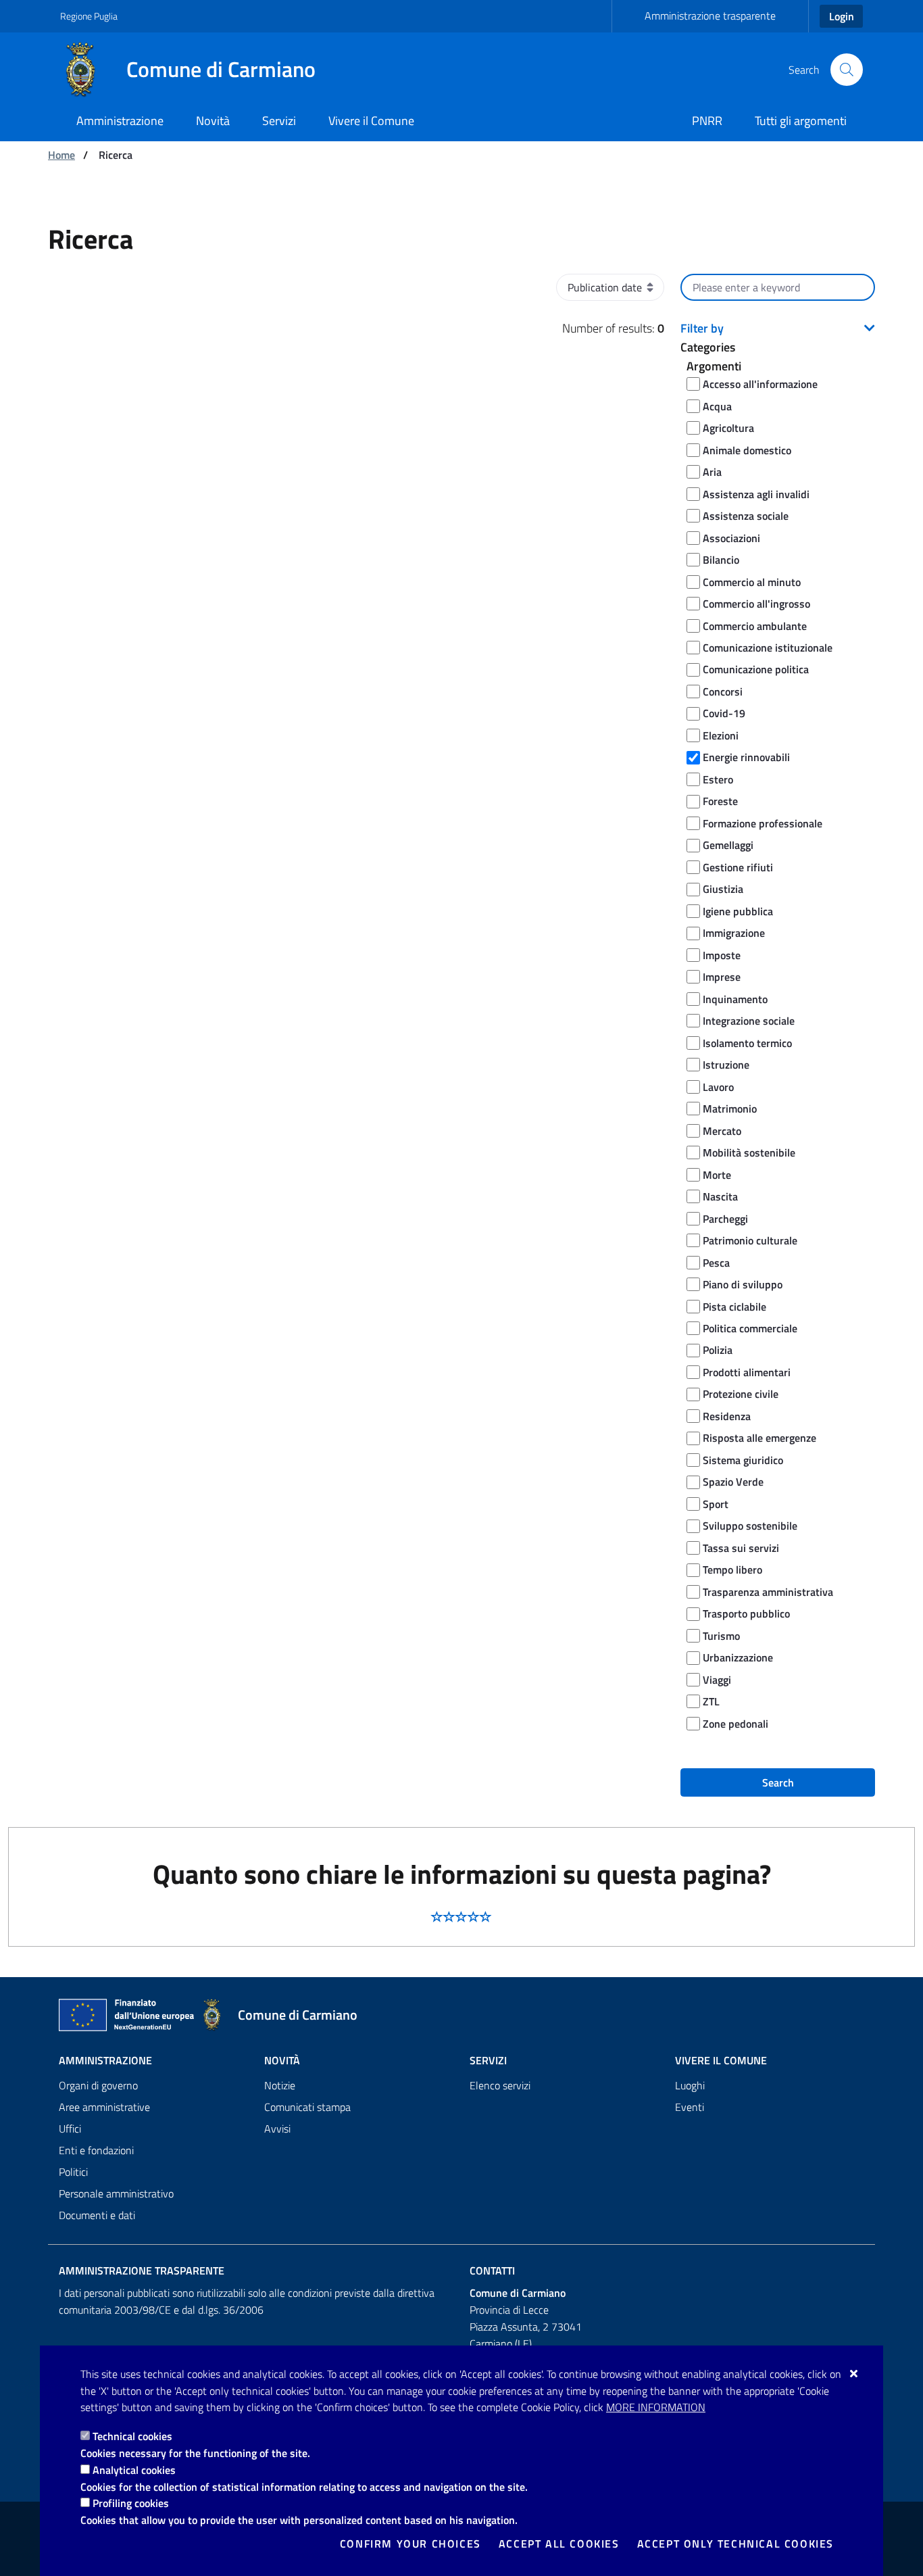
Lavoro (718, 1087)
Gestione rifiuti (738, 867)
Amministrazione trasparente (710, 16)
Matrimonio (730, 1109)
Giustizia (723, 889)
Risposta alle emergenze (759, 1438)
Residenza (727, 1416)
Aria (712, 472)
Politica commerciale (750, 1328)
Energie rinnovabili (746, 757)
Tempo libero (732, 1570)
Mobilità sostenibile (749, 1152)
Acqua (717, 406)
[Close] (854, 2373)
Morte (717, 1175)
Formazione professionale (763, 823)
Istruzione (726, 1065)
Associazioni (731, 538)
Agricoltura (728, 428)
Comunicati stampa (307, 2107)
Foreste (720, 801)
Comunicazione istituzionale (768, 648)
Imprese (722, 977)
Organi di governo (98, 2085)
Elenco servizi (500, 2085)
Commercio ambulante (755, 626)
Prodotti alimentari (747, 1372)
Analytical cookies (134, 2470)
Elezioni (721, 735)
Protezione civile (741, 1394)
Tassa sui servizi (741, 1548)
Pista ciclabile (734, 1307)
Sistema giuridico (743, 1460)
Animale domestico (747, 450)
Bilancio (721, 560)
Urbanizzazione (738, 1657)
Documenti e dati (97, 2215)
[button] (778, 329)
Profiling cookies (131, 2503)
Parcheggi (725, 1219)
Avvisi (277, 2129)
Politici (73, 2172)
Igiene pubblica (738, 911)
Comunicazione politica (756, 669)
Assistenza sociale (746, 516)
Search (778, 1782)
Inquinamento (735, 999)
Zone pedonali (735, 1724)
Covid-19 (724, 713)
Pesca (716, 1263)
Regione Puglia (89, 16)
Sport (716, 1504)
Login (842, 16)
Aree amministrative (104, 2107)
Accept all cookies (559, 2544)
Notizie (280, 2085)
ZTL (711, 1701)
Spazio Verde (733, 1482)
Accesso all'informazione (760, 384)
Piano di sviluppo (743, 1284)
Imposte (722, 955)
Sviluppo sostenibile (750, 1526)
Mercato (722, 1131)
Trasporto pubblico (746, 1613)
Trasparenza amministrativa (768, 1592)
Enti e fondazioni (96, 2150)
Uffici (70, 2129)
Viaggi (717, 1680)
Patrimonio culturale (750, 1240)
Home (61, 155)
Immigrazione (734, 933)
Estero (718, 779)
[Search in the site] (847, 70)
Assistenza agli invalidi (756, 494)
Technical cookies (132, 2436)
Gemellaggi (728, 845)
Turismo (721, 1636)
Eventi (690, 2107)
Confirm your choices (410, 2544)
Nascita (720, 1196)
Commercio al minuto (752, 582)
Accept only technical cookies (735, 2544)
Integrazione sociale (749, 1021)
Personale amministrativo (116, 2193)
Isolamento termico (747, 1043)
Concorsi (723, 691)
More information (656, 2407)
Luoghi (690, 2085)
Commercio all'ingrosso (756, 604)
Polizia (718, 1350)
